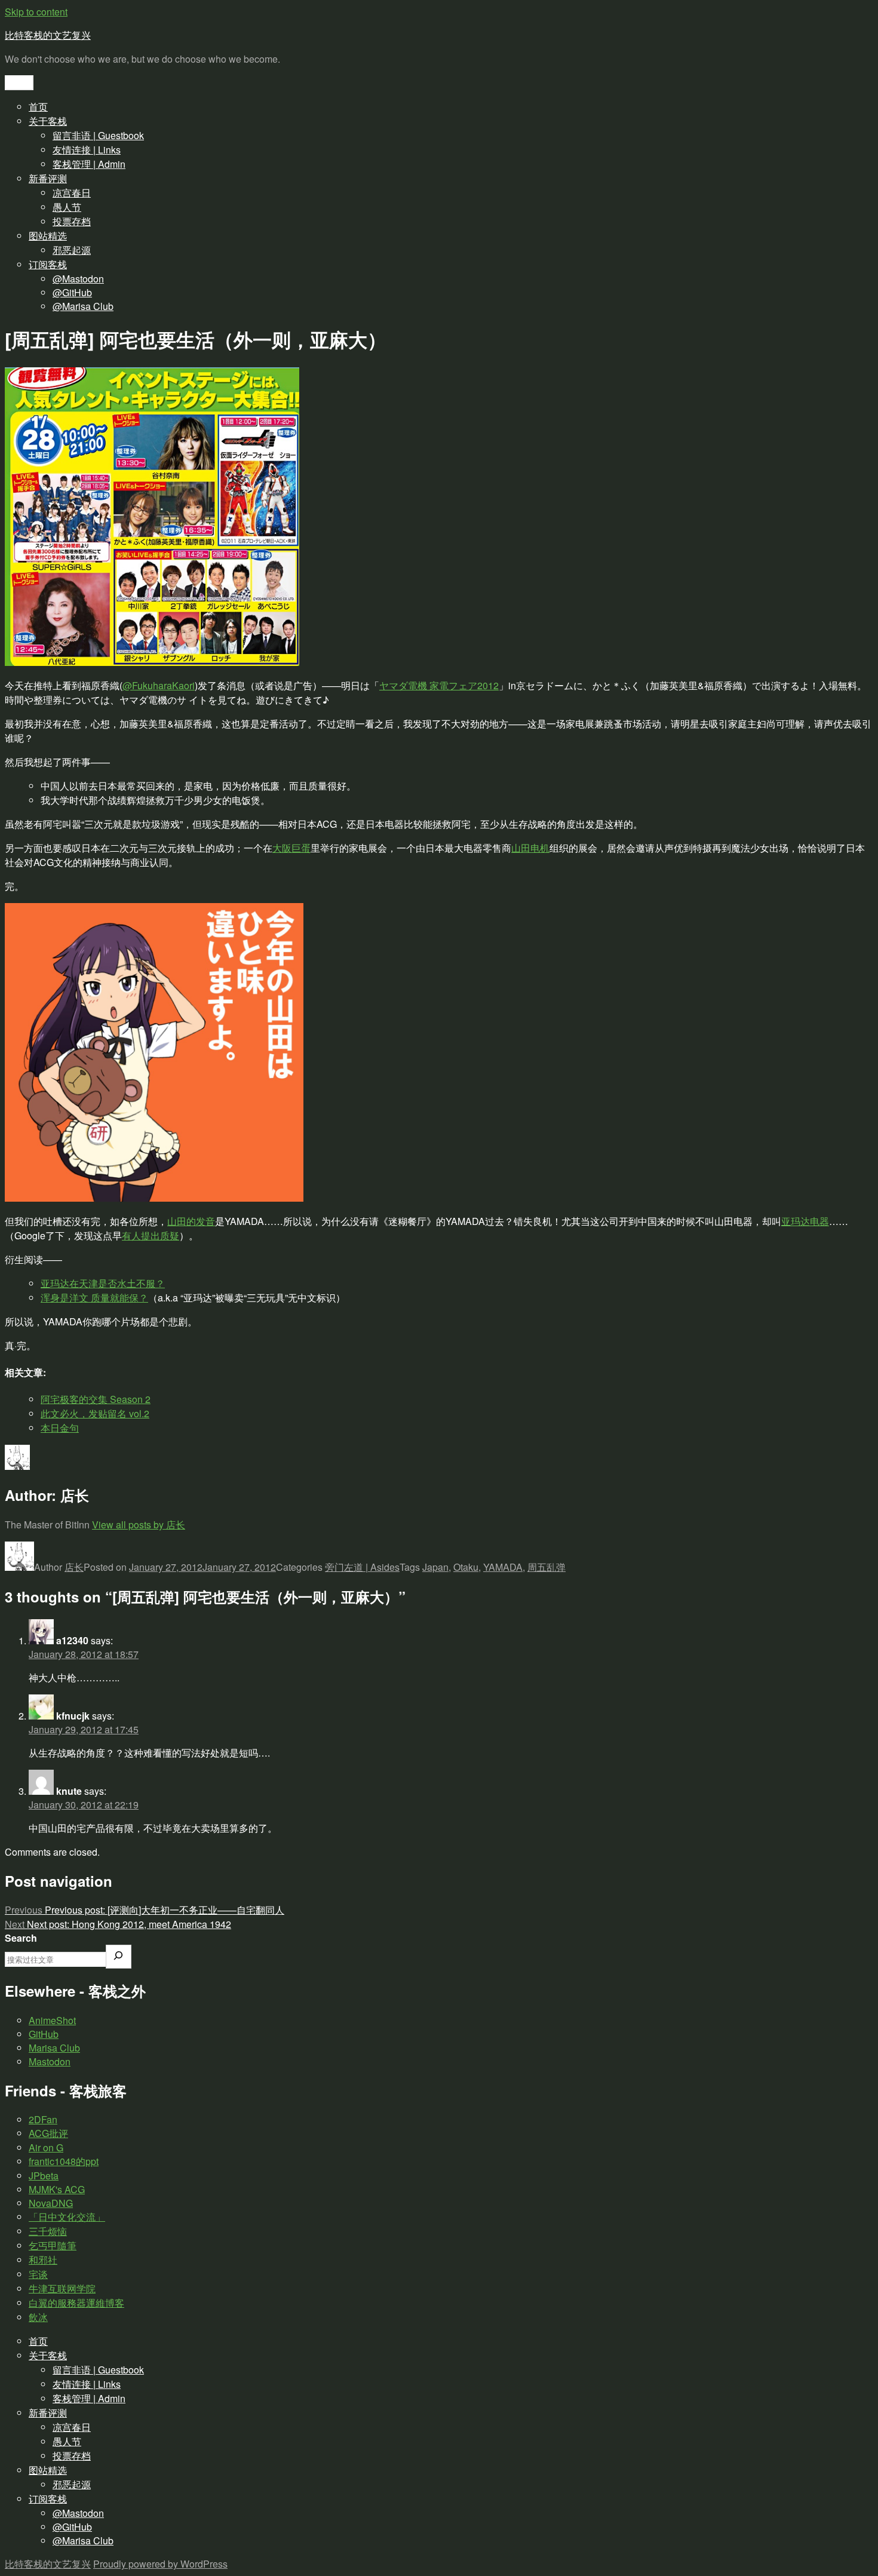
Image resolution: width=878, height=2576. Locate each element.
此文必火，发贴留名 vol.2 (95, 1413)
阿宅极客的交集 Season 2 (96, 1399)
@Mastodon (78, 279)
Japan (435, 1567)
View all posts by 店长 (139, 1525)
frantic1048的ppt (64, 2161)
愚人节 (67, 207)
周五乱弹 (547, 1567)
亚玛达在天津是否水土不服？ (103, 1283)
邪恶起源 (72, 250)
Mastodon (50, 2061)
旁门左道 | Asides (362, 1567)
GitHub (44, 2034)
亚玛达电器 (805, 1221)
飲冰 (38, 2317)
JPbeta (44, 2176)
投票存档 (72, 221)
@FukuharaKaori (159, 685)
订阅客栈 (48, 264)
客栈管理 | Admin (89, 164)
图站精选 (48, 236)
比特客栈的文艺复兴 (48, 35)
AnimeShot (52, 2020)
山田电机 (530, 848)
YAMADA (503, 1567)
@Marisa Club (83, 306)
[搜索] (119, 1957)
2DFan (43, 2119)
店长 (74, 1567)
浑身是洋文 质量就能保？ (94, 1298)
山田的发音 (191, 1221)
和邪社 (43, 2260)
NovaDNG (51, 2203)
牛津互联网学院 (62, 2288)
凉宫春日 (72, 193)
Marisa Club (54, 2048)
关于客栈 (48, 121)
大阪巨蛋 (291, 848)
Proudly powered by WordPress (160, 2564)
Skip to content (36, 12)
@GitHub (72, 292)
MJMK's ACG (57, 2189)
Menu (19, 83)
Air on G (46, 2147)
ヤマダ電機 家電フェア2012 (439, 685)
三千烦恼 (48, 2231)
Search (21, 1938)
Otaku (466, 1567)
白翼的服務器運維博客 (76, 2303)
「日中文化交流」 (67, 2217)
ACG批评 (48, 2133)
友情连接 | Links (87, 150)
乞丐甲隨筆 (53, 2245)
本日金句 (60, 1428)
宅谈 (38, 2274)
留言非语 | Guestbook (98, 135)
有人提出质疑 (151, 1235)
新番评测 (48, 178)
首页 (38, 107)
